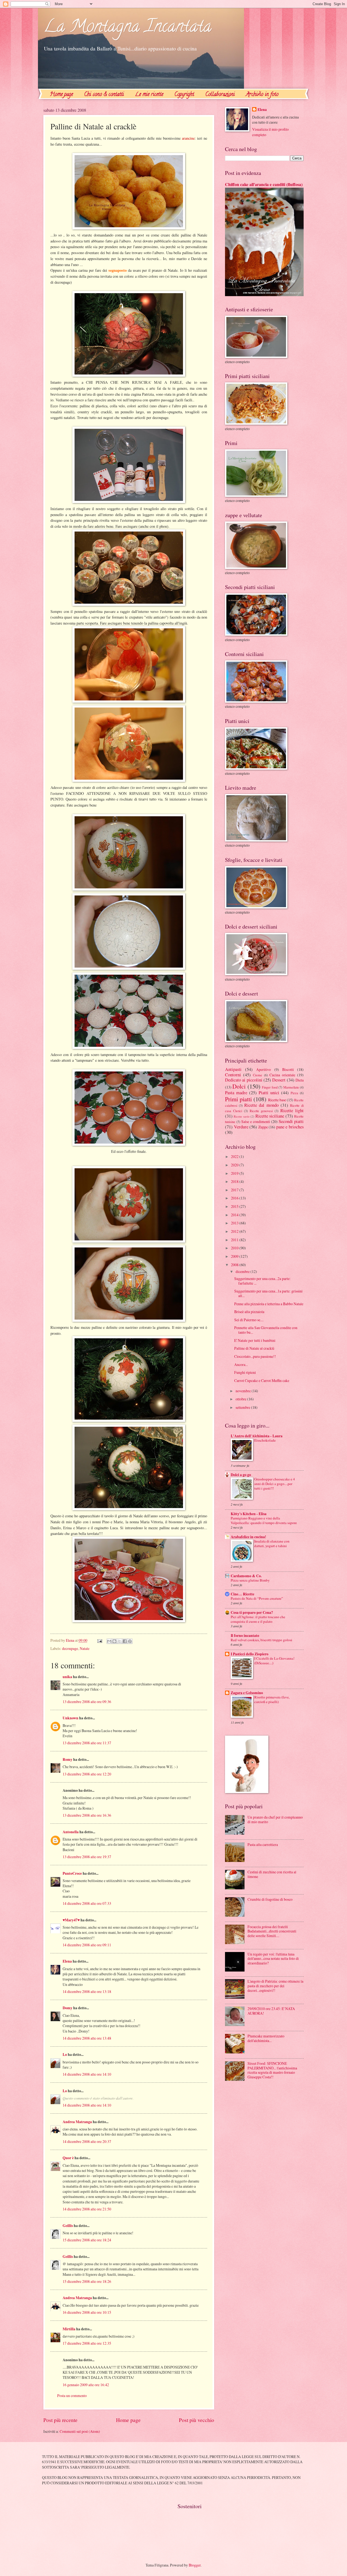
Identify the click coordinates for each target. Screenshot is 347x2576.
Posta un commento (72, 2396)
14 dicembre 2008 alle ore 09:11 (87, 1945)
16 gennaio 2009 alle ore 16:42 (86, 2385)
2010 (235, 1248)
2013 (235, 1223)
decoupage (70, 1648)
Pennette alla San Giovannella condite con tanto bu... (266, 1330)
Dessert (279, 1080)
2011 (235, 1240)
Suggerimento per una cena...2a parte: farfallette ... (262, 1281)
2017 (235, 1190)
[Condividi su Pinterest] (130, 1641)
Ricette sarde (242, 1116)
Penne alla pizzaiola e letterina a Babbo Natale (269, 1304)
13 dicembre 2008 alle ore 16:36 (87, 1815)
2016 (235, 1198)
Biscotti (288, 1069)
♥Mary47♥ (71, 1920)
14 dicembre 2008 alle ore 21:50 (87, 2209)
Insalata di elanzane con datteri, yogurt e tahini (272, 1543)
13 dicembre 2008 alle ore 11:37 (87, 1743)
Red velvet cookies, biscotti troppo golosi (261, 1640)
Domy (68, 2008)
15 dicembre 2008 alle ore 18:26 (87, 2281)
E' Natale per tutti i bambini (255, 1340)
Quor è (68, 2158)
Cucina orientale (282, 1075)
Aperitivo (264, 1069)
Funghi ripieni (245, 1372)
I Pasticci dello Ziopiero (250, 1654)
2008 (235, 1265)
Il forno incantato (245, 1636)
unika (67, 1677)
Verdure (241, 1127)
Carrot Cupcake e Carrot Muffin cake (262, 1380)
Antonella (71, 1832)
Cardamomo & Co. (246, 1576)
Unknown (70, 1718)
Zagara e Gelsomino (247, 1693)
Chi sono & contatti (104, 95)
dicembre (243, 1271)
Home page (61, 95)
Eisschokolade (265, 1440)
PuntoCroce (72, 1873)
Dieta (300, 1080)
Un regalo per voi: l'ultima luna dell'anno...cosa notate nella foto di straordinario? (273, 1959)
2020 (235, 1165)
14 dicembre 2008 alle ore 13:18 (87, 1991)
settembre (243, 1407)
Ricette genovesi (261, 1111)
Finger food (270, 1087)
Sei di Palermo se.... (249, 1320)
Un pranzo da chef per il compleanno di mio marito (275, 1819)
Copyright (184, 95)
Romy (68, 1759)
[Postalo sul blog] (114, 1641)
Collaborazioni (220, 95)
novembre (244, 1391)
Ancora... (241, 1364)
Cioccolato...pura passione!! (255, 1356)
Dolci (239, 1086)
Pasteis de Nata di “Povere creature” (257, 1598)
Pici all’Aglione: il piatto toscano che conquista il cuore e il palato (258, 1619)
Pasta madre (236, 1093)
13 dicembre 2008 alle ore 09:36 (87, 1702)
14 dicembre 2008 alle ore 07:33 (87, 1903)
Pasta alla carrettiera (263, 1844)
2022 (235, 1156)
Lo (65, 2055)
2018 (235, 1181)
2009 (235, 1256)
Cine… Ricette (242, 1594)
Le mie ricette (149, 95)
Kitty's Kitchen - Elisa (249, 1514)
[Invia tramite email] (109, 1641)
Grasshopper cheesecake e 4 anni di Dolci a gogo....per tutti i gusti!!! (275, 1484)
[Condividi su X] (120, 1641)
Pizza (294, 1093)
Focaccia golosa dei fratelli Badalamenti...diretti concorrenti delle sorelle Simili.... (272, 1931)
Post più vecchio (197, 2420)
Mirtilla (69, 2329)
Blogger (195, 2565)
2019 (235, 1173)
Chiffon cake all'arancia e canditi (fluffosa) (264, 184)
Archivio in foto (262, 95)
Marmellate (291, 1087)
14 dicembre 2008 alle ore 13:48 (87, 2038)
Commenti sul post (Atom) (80, 2431)
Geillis (68, 2226)
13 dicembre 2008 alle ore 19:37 (87, 1857)
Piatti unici (269, 1093)
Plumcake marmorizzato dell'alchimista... (266, 2038)
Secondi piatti (291, 1121)
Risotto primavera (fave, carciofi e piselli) (272, 1699)
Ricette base (277, 1100)
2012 (235, 1231)
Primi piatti (238, 1099)
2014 (235, 1215)
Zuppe (263, 1127)
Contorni (233, 1075)
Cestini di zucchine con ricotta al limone (272, 1874)
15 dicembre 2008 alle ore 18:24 (87, 2240)
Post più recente (60, 2420)
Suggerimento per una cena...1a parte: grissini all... (268, 1293)
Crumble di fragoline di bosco (270, 1899)
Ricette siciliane (270, 1116)
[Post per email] (99, 1640)
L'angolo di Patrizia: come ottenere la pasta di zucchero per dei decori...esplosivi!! (275, 1986)
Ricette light (292, 1111)
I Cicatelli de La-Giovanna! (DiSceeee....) (274, 1661)
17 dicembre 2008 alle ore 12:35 (87, 2343)
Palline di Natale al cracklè (254, 1348)
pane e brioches (290, 1127)
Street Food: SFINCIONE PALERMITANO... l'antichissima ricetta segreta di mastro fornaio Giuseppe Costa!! (272, 2070)
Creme (258, 1075)
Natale (85, 1648)
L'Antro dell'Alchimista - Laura (257, 1436)
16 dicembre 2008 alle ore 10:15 (87, 2312)
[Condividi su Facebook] (125, 1641)
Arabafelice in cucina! (248, 1537)
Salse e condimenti (256, 1121)
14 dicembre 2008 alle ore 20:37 (87, 2141)
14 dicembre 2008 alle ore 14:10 (87, 2074)
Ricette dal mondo (261, 1105)
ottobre (241, 1399)
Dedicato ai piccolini (244, 1080)
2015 (235, 1206)
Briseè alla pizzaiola (249, 1312)
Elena (67, 1961)
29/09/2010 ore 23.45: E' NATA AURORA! (271, 2011)
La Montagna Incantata (127, 28)
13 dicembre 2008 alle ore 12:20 (87, 1774)
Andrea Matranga (77, 2122)
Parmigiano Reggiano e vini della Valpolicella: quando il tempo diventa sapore (264, 1520)
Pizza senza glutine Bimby (250, 1580)
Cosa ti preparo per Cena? (252, 1612)
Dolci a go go (241, 1475)
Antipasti (233, 1069)
